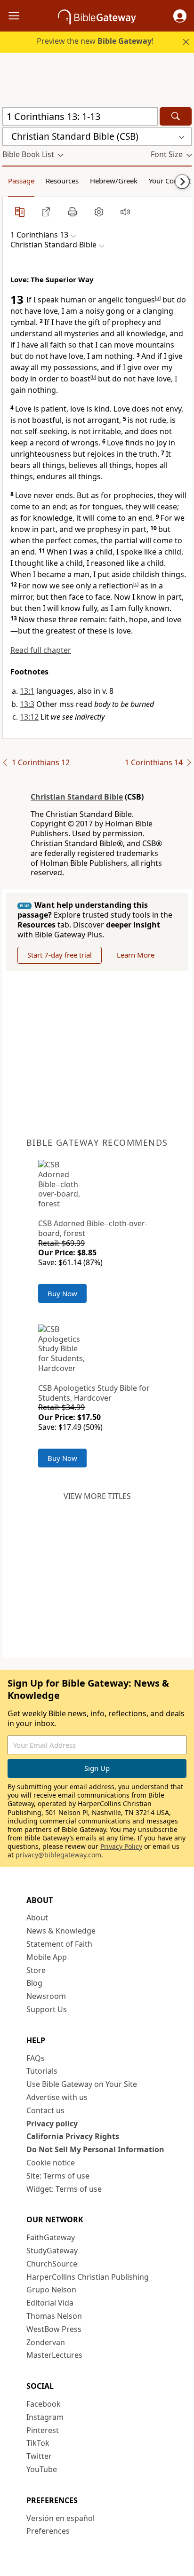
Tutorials (42, 2071)
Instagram (45, 2417)
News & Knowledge (61, 1931)
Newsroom (46, 1996)
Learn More (136, 955)
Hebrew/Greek (114, 181)
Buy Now (62, 1293)
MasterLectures (54, 2355)
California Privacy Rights (73, 2136)
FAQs (36, 2058)
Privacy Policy (121, 1846)
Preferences (48, 2531)
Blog (34, 1983)
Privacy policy (52, 2124)
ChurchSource (52, 2264)
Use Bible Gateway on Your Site (82, 2084)
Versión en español (61, 2518)
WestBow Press (54, 2329)
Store (36, 1970)
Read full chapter (41, 650)
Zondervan (46, 2342)
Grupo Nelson (51, 2290)
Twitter (39, 2456)
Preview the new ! (95, 41)
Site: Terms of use (58, 2176)
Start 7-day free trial (60, 955)
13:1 (27, 691)
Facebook (44, 2404)
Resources (62, 181)
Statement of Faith (59, 1944)
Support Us (47, 2009)
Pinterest (43, 2430)
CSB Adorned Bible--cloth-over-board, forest (93, 1228)
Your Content (170, 181)
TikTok (38, 2443)
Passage (21, 181)
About (37, 1918)
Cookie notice (51, 2163)
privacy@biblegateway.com (58, 1855)
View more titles (97, 1496)
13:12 (29, 717)
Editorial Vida (50, 2303)
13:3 (27, 704)
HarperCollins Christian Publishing (88, 2277)
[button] (180, 16)
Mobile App (47, 1957)
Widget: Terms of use (64, 2189)
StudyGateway (52, 2251)
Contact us (45, 2110)
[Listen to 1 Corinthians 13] (125, 212)
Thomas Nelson (54, 2316)
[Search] (176, 116)
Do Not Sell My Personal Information (95, 2149)
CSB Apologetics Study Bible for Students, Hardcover (94, 1393)
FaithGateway (51, 2237)
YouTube (42, 2469)
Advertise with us (57, 2097)
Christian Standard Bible (77, 797)
